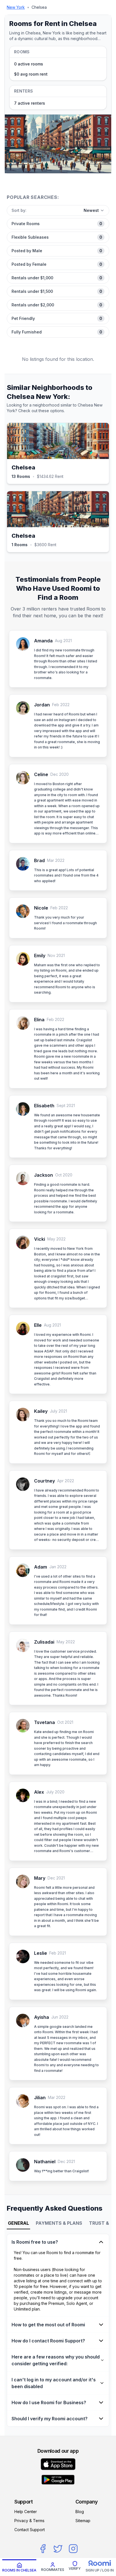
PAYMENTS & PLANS (59, 2223)
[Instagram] (73, 2549)
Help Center (26, 2512)
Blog (80, 2512)
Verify (75, 2569)
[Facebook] (43, 2549)
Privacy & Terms (29, 2521)
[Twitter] (58, 2549)
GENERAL (18, 2223)
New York (16, 7)
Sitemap (83, 2521)
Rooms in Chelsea (19, 2570)
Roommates (53, 2570)
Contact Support (30, 2530)
